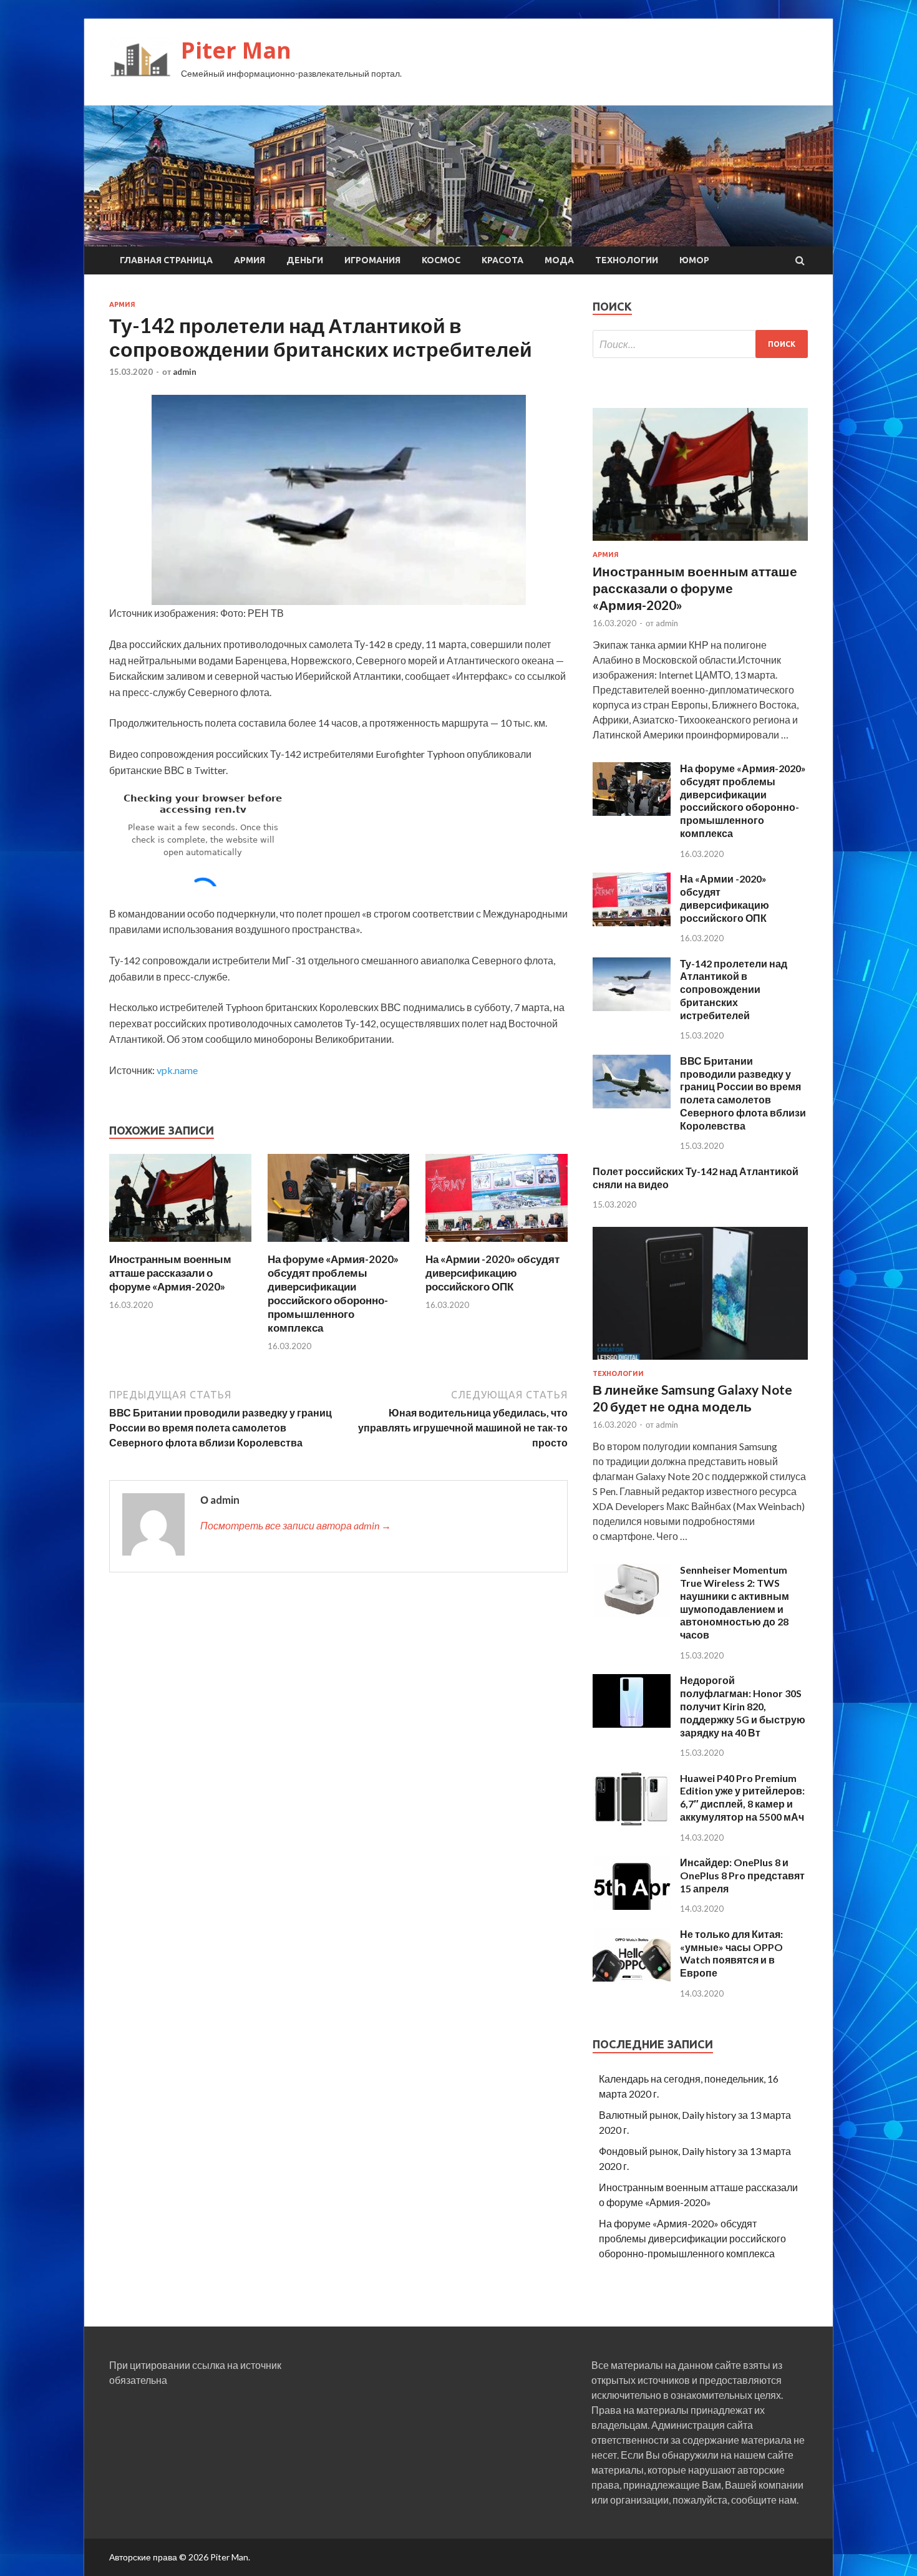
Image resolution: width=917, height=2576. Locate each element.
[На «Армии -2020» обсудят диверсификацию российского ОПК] (497, 1245)
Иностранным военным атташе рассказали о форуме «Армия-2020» (170, 1273)
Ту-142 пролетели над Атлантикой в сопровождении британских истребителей (734, 989)
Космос (441, 260)
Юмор (694, 260)
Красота (502, 260)
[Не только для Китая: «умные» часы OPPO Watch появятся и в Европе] (632, 1978)
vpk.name (177, 1070)
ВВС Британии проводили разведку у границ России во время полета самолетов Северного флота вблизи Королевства (743, 1093)
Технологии (627, 260)
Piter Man (236, 50)
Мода (559, 260)
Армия (250, 260)
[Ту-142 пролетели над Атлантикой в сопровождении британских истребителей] (632, 1007)
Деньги (305, 260)
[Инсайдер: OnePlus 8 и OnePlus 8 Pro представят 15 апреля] (632, 1906)
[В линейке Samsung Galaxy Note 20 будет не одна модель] (700, 1362)
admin (185, 372)
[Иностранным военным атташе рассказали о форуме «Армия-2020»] (180, 1245)
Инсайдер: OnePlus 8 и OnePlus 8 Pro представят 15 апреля (742, 1875)
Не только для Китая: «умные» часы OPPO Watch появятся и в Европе (731, 1953)
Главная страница (166, 260)
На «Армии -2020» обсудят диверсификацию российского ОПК (492, 1273)
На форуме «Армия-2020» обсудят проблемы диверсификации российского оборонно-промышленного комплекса (333, 1293)
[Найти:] (700, 344)
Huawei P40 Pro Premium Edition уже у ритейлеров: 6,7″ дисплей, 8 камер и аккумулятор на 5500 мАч (742, 1797)
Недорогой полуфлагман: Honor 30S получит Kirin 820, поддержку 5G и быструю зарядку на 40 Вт (743, 1706)
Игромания (372, 260)
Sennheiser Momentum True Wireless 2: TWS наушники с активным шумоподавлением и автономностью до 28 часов (735, 1602)
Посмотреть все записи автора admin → (296, 1525)
